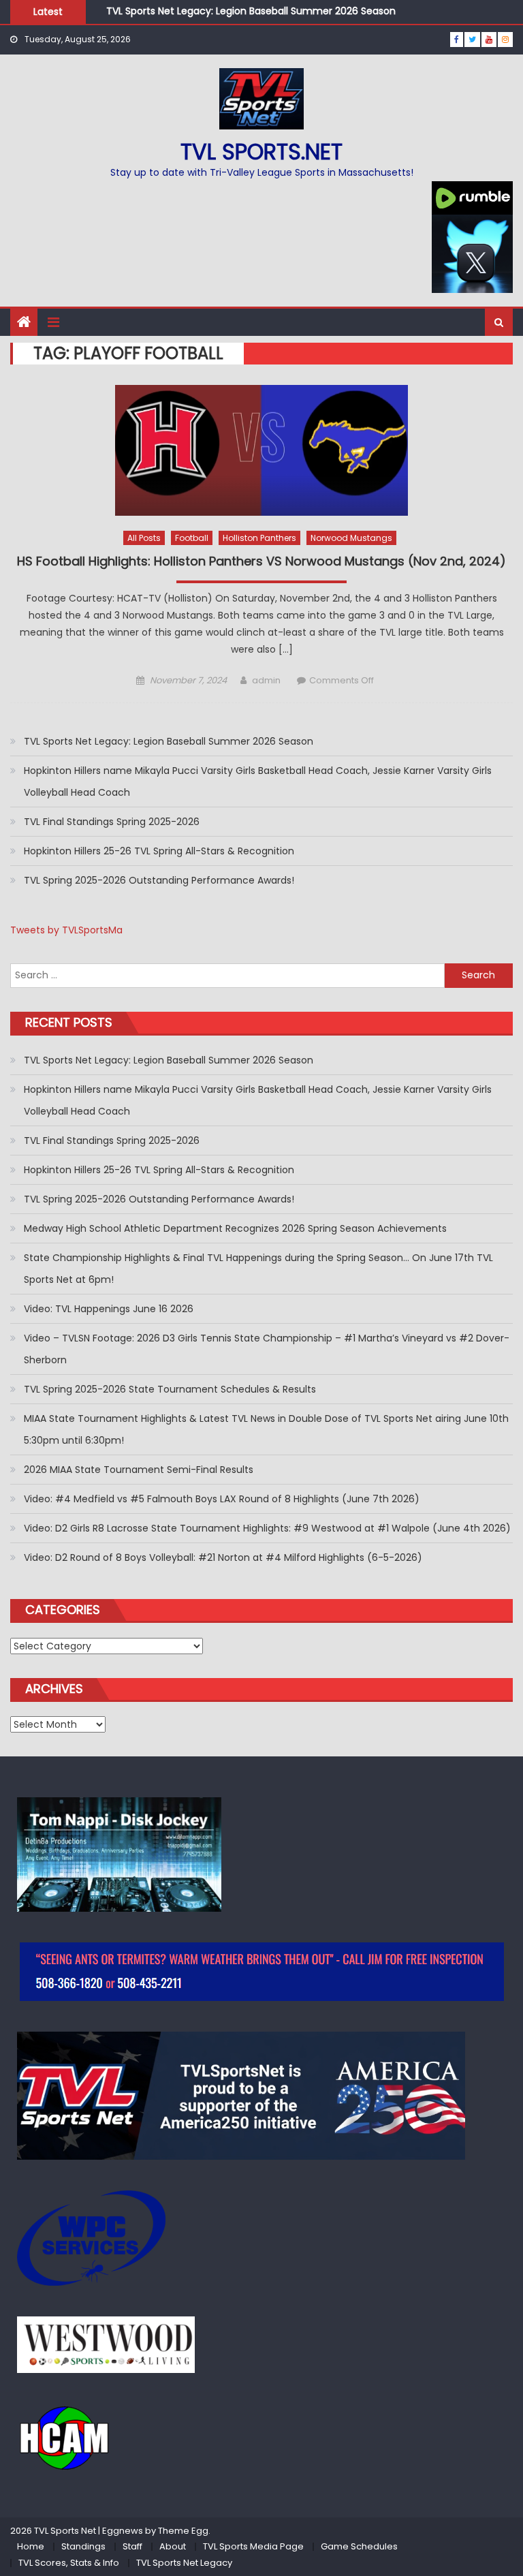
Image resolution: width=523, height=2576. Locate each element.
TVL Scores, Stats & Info (69, 2563)
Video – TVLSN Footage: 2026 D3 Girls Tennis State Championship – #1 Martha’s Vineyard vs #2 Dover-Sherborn (267, 1349)
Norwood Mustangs (351, 538)
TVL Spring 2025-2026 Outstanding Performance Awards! (159, 880)
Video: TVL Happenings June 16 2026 (109, 1309)
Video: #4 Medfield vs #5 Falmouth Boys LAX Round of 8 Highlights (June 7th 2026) (222, 1499)
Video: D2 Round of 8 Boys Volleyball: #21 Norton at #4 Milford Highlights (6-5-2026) (223, 1557)
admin (266, 680)
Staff (132, 2546)
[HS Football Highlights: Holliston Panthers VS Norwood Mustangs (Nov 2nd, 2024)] (261, 450)
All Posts (144, 538)
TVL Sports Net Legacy (184, 2563)
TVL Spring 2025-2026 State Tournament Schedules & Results (170, 1389)
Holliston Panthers (259, 538)
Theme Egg (183, 2531)
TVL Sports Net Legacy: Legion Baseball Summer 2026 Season (251, 11)
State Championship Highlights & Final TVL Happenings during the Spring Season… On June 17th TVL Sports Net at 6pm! (258, 1269)
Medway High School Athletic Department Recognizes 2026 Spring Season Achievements (235, 1228)
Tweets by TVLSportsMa (66, 930)
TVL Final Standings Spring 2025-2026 (112, 822)
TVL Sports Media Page (253, 2546)
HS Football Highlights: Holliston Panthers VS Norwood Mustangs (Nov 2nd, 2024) (261, 561)
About (173, 2546)
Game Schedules (359, 2546)
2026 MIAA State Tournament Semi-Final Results (139, 1470)
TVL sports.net (261, 152)
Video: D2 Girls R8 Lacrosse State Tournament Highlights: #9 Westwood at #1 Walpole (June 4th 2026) (267, 1528)
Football (192, 538)
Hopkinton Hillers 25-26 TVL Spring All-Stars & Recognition (159, 851)
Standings (83, 2546)
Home (31, 2546)
